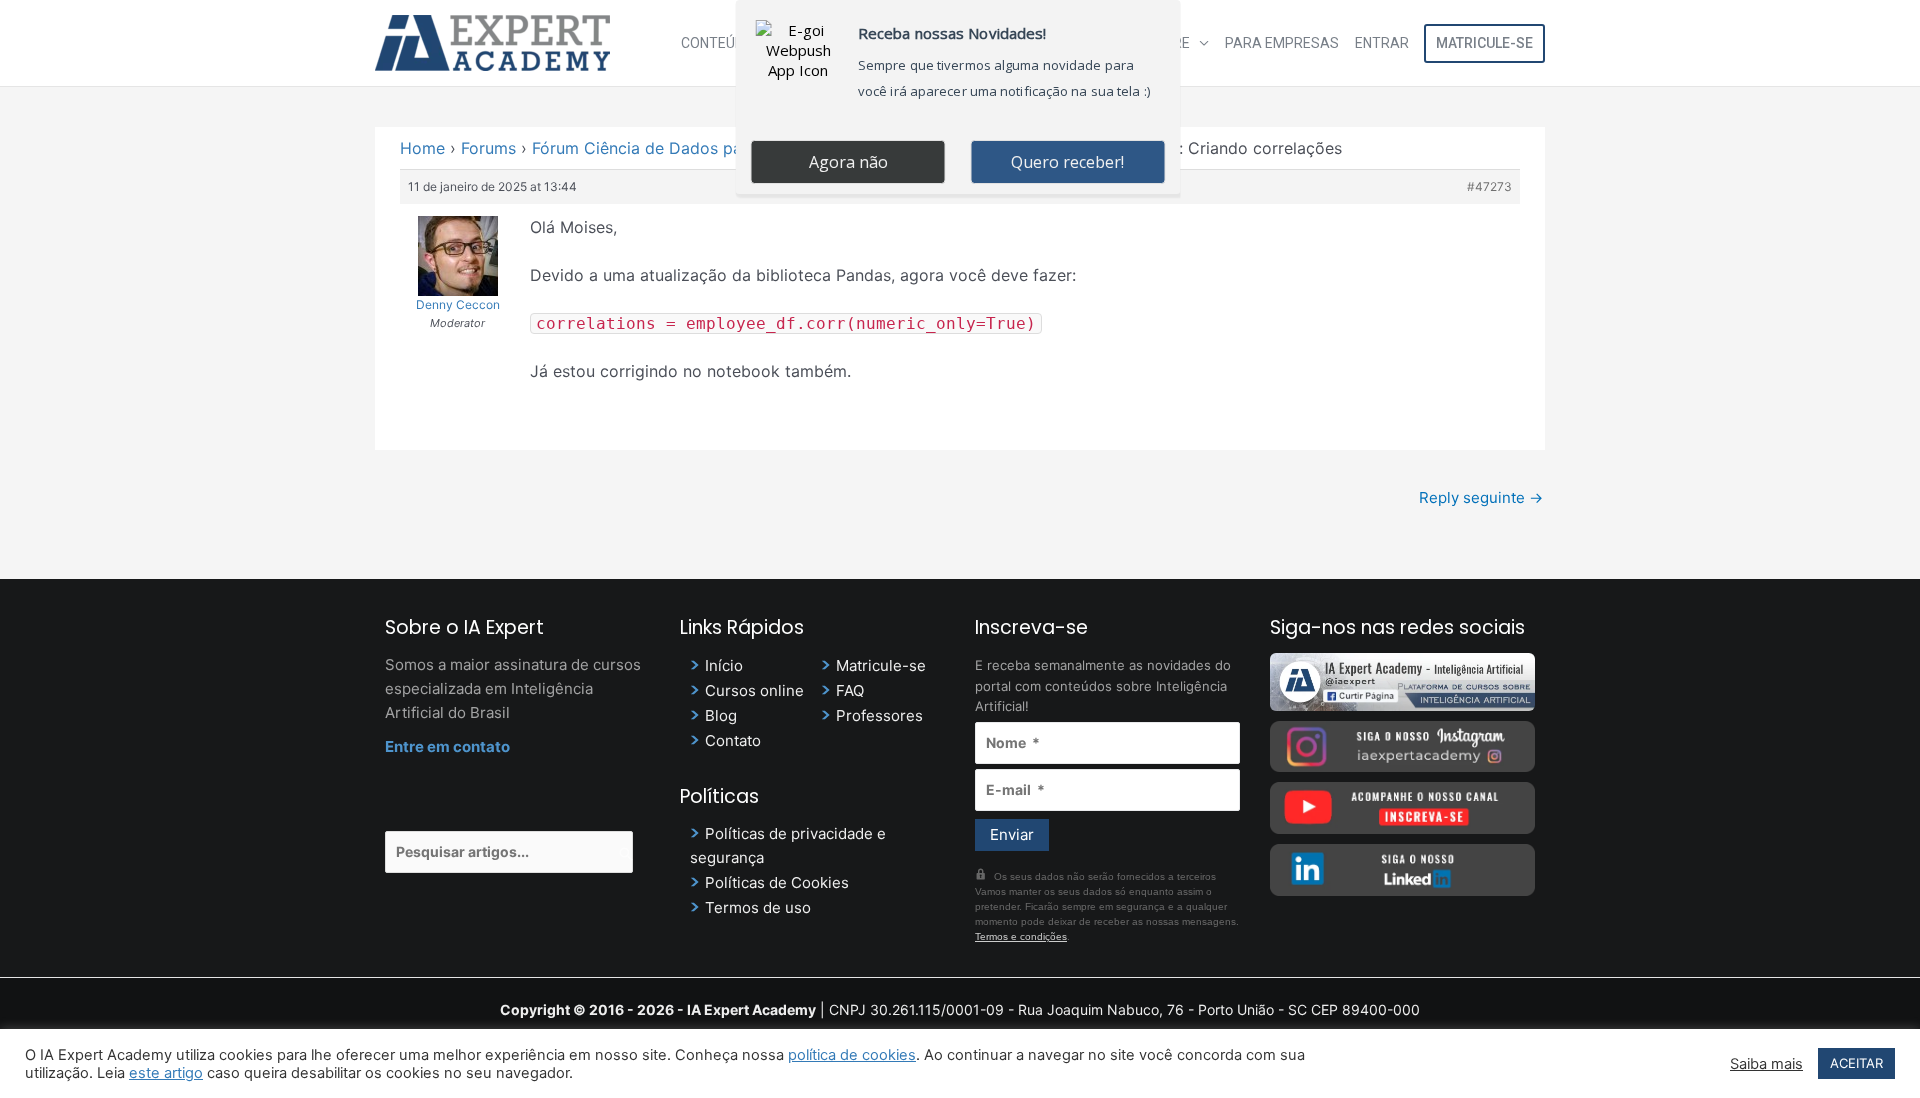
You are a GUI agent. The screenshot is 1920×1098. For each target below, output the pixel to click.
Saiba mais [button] (1766, 1064)
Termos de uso (758, 907)
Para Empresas (1282, 43)
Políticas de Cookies (777, 882)
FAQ (850, 690)
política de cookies (852, 1055)
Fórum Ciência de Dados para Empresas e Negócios (729, 148)
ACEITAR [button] (1856, 1063)
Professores (879, 715)
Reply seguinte (1481, 497)
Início (724, 665)
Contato (733, 740)
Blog (721, 715)
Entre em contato (447, 746)
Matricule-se (1484, 43)
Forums (488, 148)
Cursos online (754, 690)
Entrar (1382, 43)
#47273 (1489, 186)
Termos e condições (1021, 936)
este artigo (166, 1073)
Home (422, 148)
